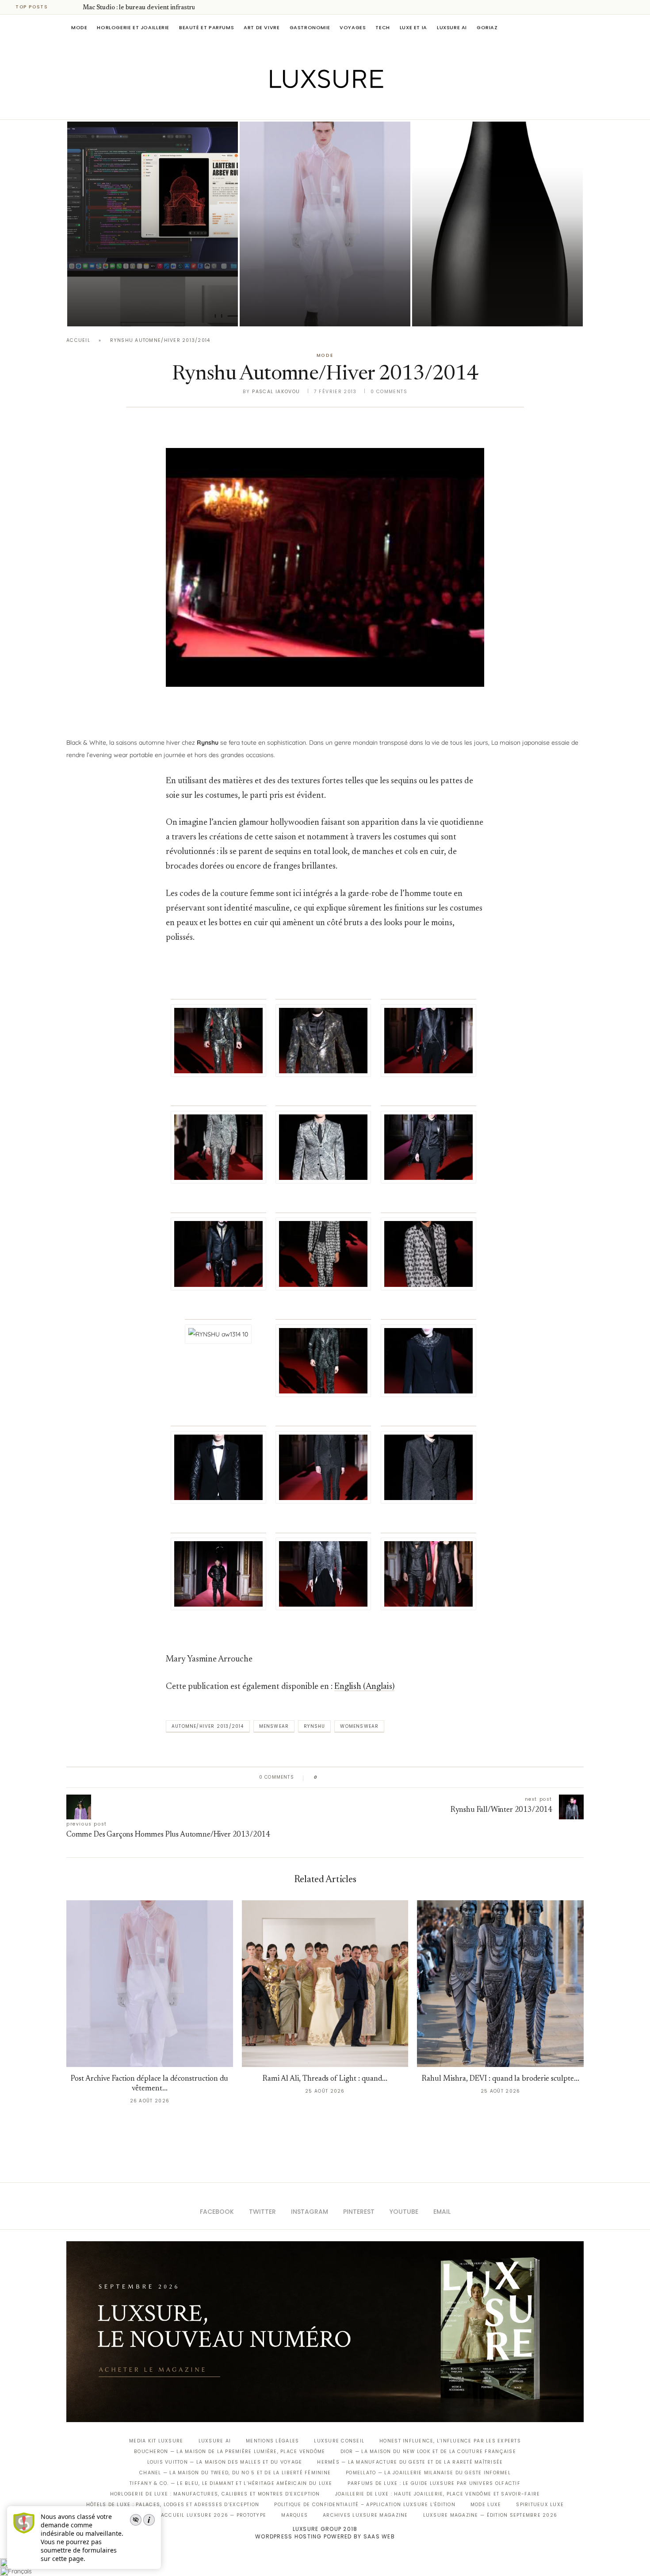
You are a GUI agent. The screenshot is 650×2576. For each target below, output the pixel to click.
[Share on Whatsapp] (367, 1777)
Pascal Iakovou (457, 311)
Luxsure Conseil (339, 2441)
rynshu (314, 1726)
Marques (294, 2515)
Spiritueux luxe (540, 2505)
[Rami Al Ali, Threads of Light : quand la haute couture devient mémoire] (325, 1984)
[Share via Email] (392, 1777)
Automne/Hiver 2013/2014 (208, 1726)
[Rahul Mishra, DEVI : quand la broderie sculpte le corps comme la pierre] (500, 1984)
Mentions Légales (272, 2441)
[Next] (74, 7)
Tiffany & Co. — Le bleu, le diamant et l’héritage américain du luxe (231, 2483)
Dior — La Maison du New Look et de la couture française (428, 2452)
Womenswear (359, 1726)
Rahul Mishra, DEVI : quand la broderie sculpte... (501, 2079)
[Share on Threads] (375, 1777)
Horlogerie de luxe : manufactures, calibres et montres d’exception (215, 2494)
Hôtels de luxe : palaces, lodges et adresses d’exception (173, 2505)
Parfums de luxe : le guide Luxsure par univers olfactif (434, 2483)
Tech (382, 27)
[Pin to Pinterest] (350, 1777)
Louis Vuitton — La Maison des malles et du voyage (225, 2462)
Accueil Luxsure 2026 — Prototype (214, 2515)
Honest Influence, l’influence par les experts (450, 2441)
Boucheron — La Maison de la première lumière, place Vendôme (229, 2452)
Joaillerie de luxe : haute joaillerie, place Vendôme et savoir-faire (438, 2494)
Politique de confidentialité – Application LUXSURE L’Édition (365, 2505)
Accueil (78, 340)
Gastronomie (310, 27)
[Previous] (63, 7)
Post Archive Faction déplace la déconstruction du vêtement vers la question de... (324, 287)
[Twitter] (307, 107)
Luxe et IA (413, 27)
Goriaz (487, 27)
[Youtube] (344, 107)
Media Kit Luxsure (156, 2441)
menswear (274, 1726)
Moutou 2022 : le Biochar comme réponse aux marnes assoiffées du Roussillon (493, 287)
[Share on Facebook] (333, 1777)
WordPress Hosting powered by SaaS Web (325, 2536)
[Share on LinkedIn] (358, 1777)
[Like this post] (322, 1777)
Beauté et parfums (206, 27)
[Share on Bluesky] (384, 1777)
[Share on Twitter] (341, 1777)
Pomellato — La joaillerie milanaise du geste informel (428, 2473)
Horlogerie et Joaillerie (133, 27)
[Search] (579, 27)
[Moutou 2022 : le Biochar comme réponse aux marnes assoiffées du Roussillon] (497, 224)
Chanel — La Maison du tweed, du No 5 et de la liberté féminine (235, 2473)
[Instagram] (319, 107)
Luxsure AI (452, 27)
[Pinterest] (331, 107)
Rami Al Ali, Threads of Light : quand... (325, 2079)
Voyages (353, 27)
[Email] (356, 107)
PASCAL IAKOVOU (112, 311)
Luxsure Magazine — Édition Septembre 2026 (490, 2515)
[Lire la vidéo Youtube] (325, 578)
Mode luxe (486, 2505)
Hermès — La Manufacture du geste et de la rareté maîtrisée (410, 2462)
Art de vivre (262, 27)
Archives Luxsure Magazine (365, 2515)
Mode (79, 27)
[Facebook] (294, 107)
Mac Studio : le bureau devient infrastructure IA (151, 8)
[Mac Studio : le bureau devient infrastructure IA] (153, 224)
